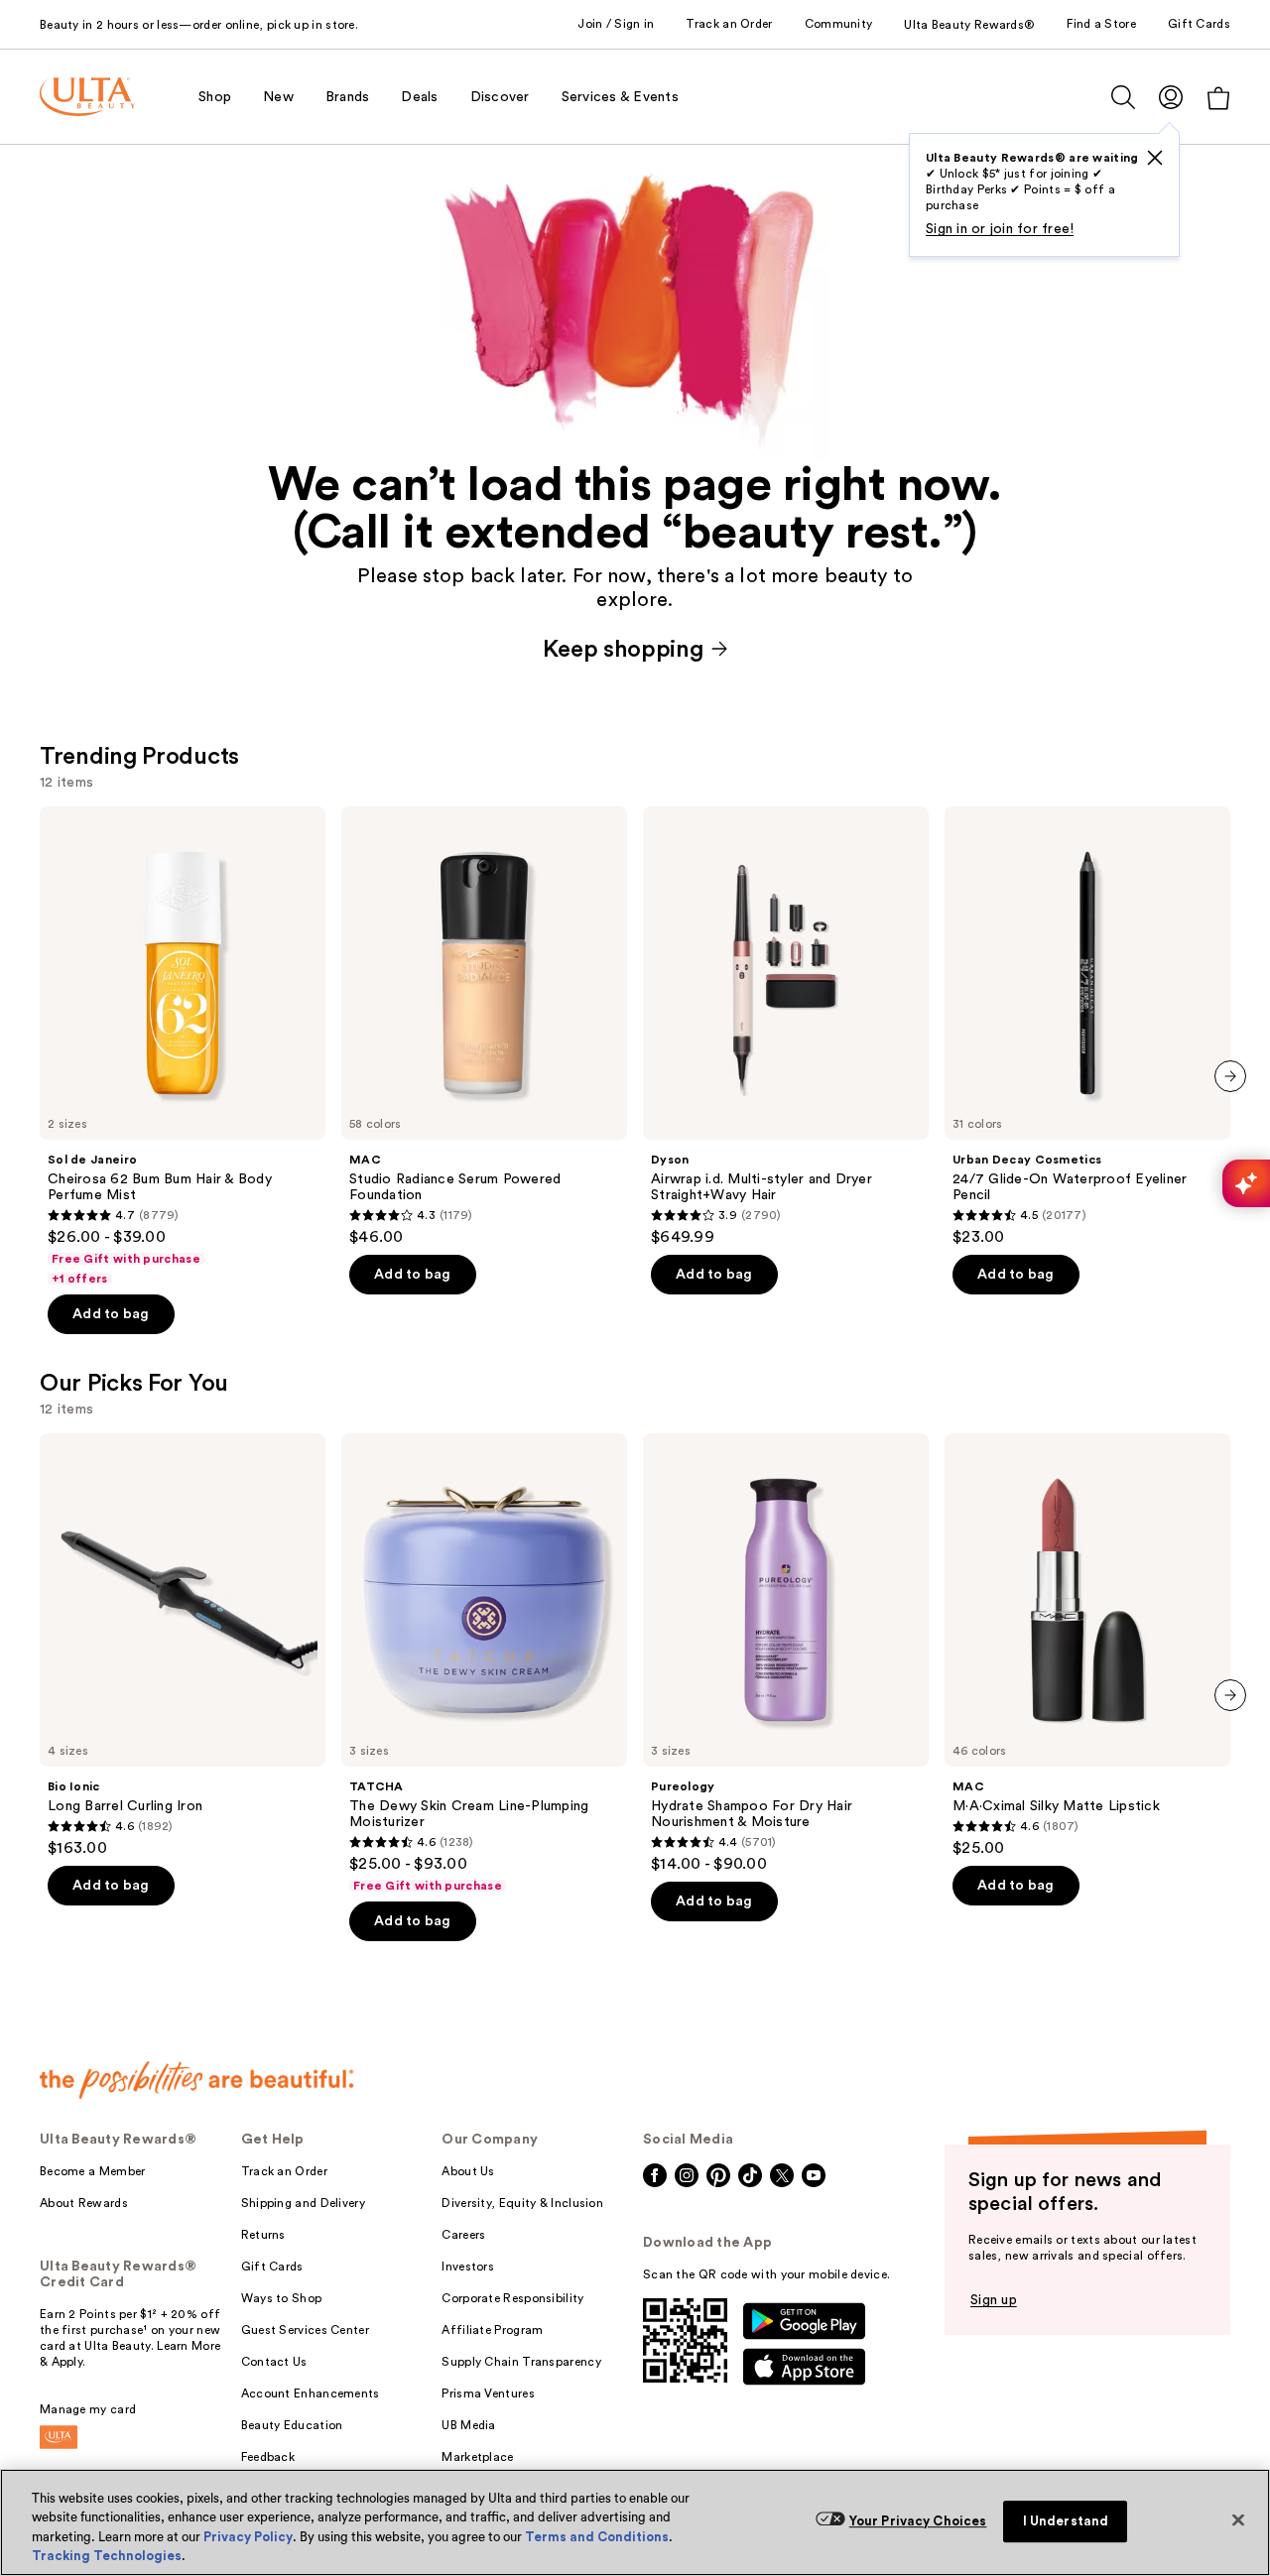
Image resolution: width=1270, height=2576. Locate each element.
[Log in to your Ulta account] (1171, 97)
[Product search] (1123, 97)
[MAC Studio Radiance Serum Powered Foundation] (484, 1027)
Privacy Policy (248, 2537)
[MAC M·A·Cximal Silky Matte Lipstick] (1087, 1646)
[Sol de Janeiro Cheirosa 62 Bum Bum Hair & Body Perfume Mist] (183, 1046)
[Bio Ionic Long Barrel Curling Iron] (183, 1646)
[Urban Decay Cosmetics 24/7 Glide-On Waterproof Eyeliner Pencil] (1087, 1027)
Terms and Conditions (597, 2537)
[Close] (1238, 2519)
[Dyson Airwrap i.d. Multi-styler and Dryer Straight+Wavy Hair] (786, 1027)
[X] (1155, 158)
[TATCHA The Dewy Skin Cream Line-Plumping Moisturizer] (484, 1663)
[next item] (1230, 1076)
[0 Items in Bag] (1218, 98)
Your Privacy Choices (918, 2521)
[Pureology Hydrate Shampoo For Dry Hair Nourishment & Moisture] (786, 1654)
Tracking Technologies (107, 2556)
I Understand (1066, 2521)
